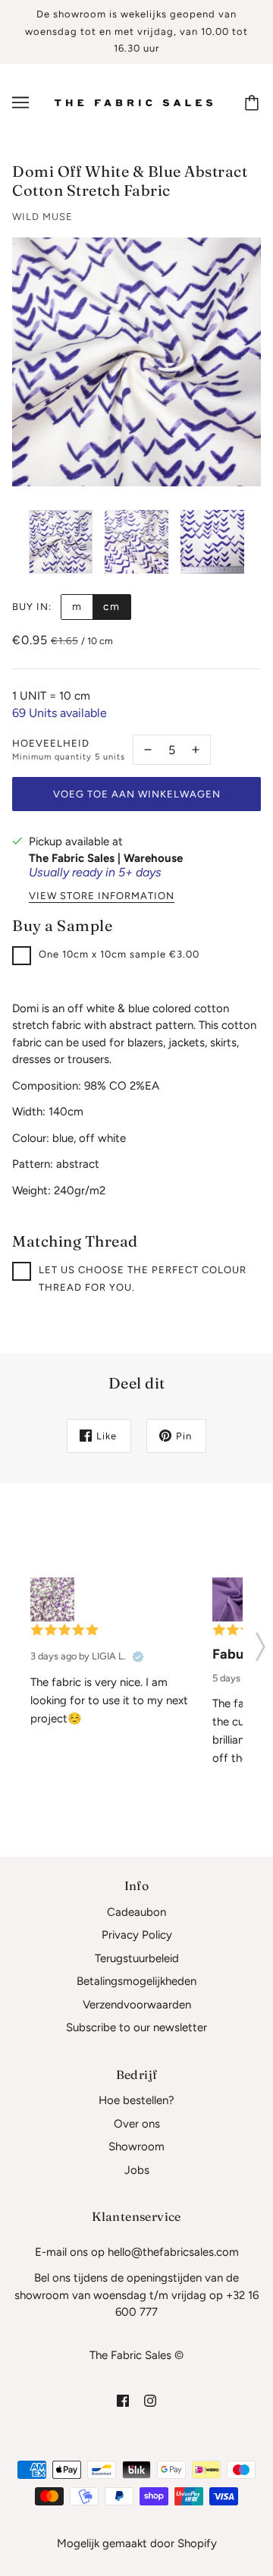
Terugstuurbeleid (137, 1958)
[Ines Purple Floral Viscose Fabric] (52, 1599)
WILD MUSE (42, 217)
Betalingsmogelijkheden (136, 1981)
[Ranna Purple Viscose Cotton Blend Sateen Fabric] (234, 1599)
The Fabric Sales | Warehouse (106, 858)
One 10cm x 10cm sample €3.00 (119, 954)
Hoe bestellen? (136, 2100)
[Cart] (254, 102)
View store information (102, 896)
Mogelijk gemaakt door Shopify (137, 2543)
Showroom (136, 2147)
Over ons (137, 2124)
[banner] (133, 102)
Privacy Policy (137, 1935)
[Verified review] (138, 1656)
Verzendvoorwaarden (137, 2005)
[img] (123, 2400)
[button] (260, 1642)
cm (111, 607)
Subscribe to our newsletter (136, 2027)
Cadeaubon (136, 1912)
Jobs (137, 2170)
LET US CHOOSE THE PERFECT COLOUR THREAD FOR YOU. (143, 1279)
